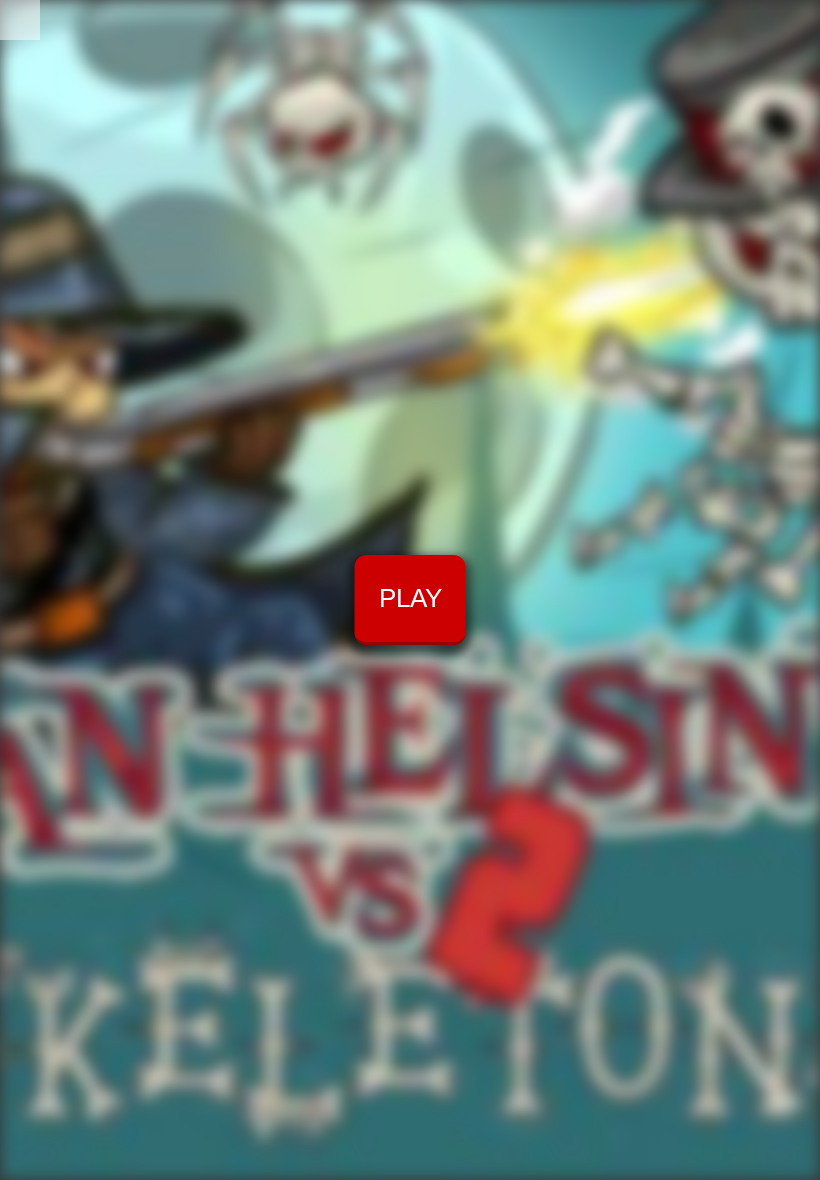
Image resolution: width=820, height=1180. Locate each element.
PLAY (410, 598)
